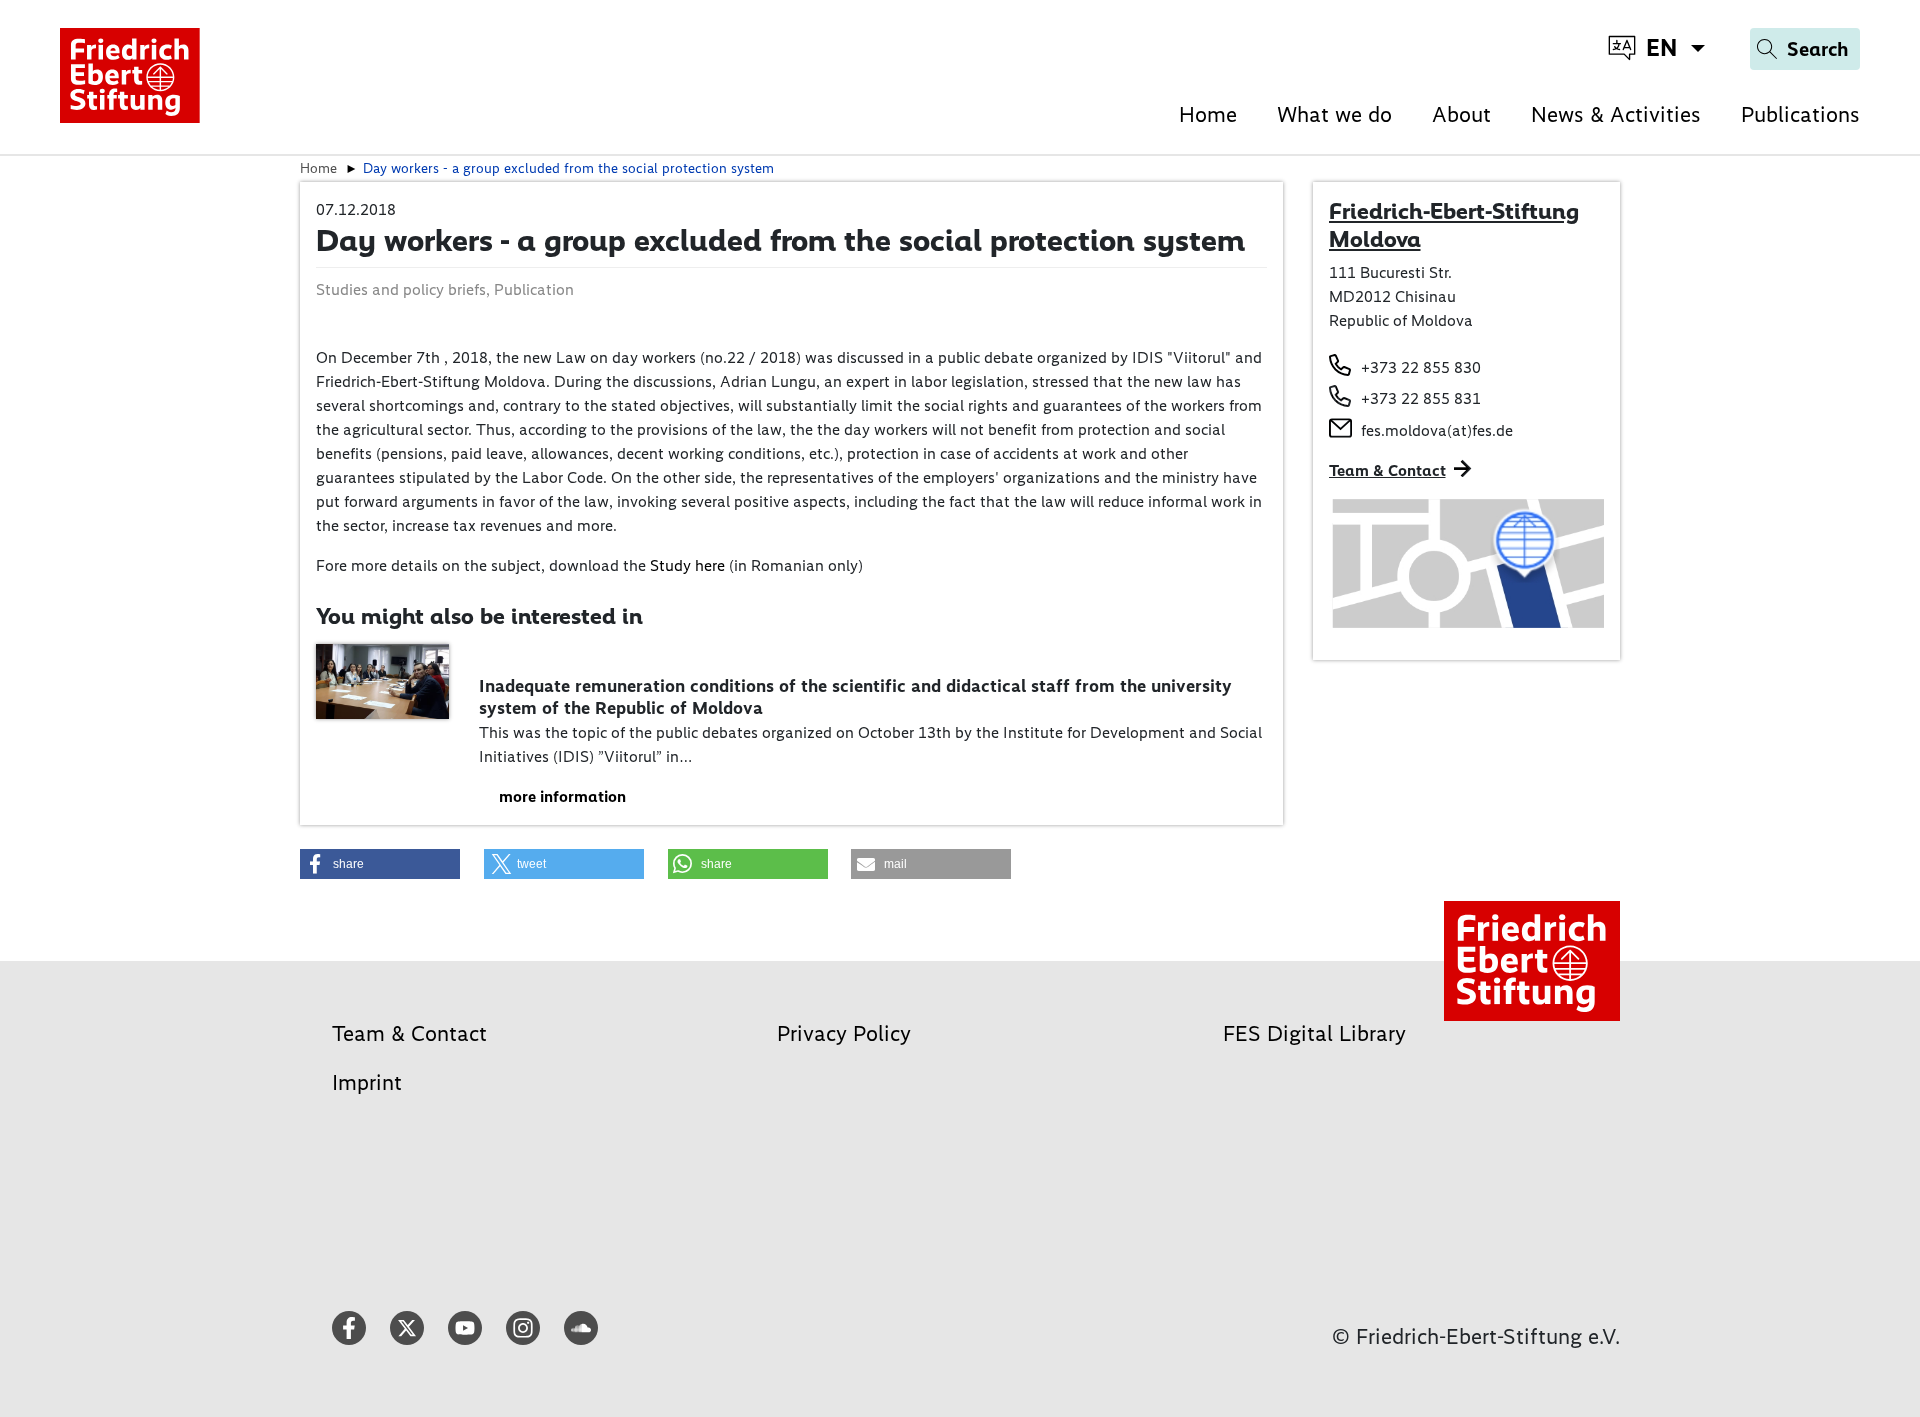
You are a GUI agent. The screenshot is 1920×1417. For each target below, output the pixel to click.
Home (1208, 114)
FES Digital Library (1314, 1033)
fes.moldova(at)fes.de (1437, 430)
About (1461, 114)
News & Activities (1616, 114)
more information (562, 796)
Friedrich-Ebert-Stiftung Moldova (1454, 225)
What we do (1334, 114)
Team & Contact (1387, 470)
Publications (1800, 114)
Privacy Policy (844, 1033)
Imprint (367, 1082)
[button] (380, 864)
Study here (687, 565)
